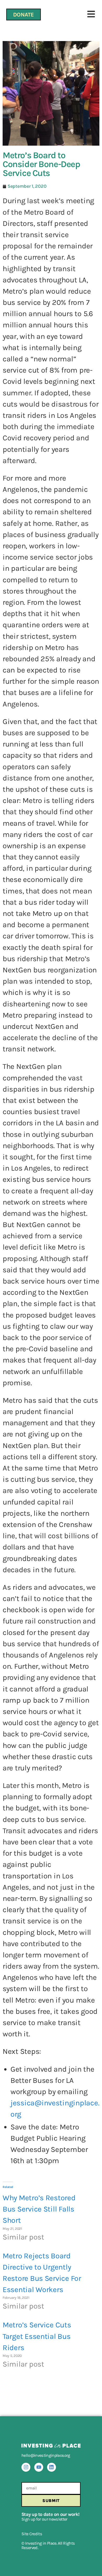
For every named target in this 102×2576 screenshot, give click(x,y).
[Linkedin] (52, 2467)
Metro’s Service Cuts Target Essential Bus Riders (37, 2336)
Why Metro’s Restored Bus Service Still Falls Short (39, 2209)
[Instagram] (26, 2467)
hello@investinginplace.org (46, 2455)
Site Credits (32, 2534)
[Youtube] (39, 2467)
